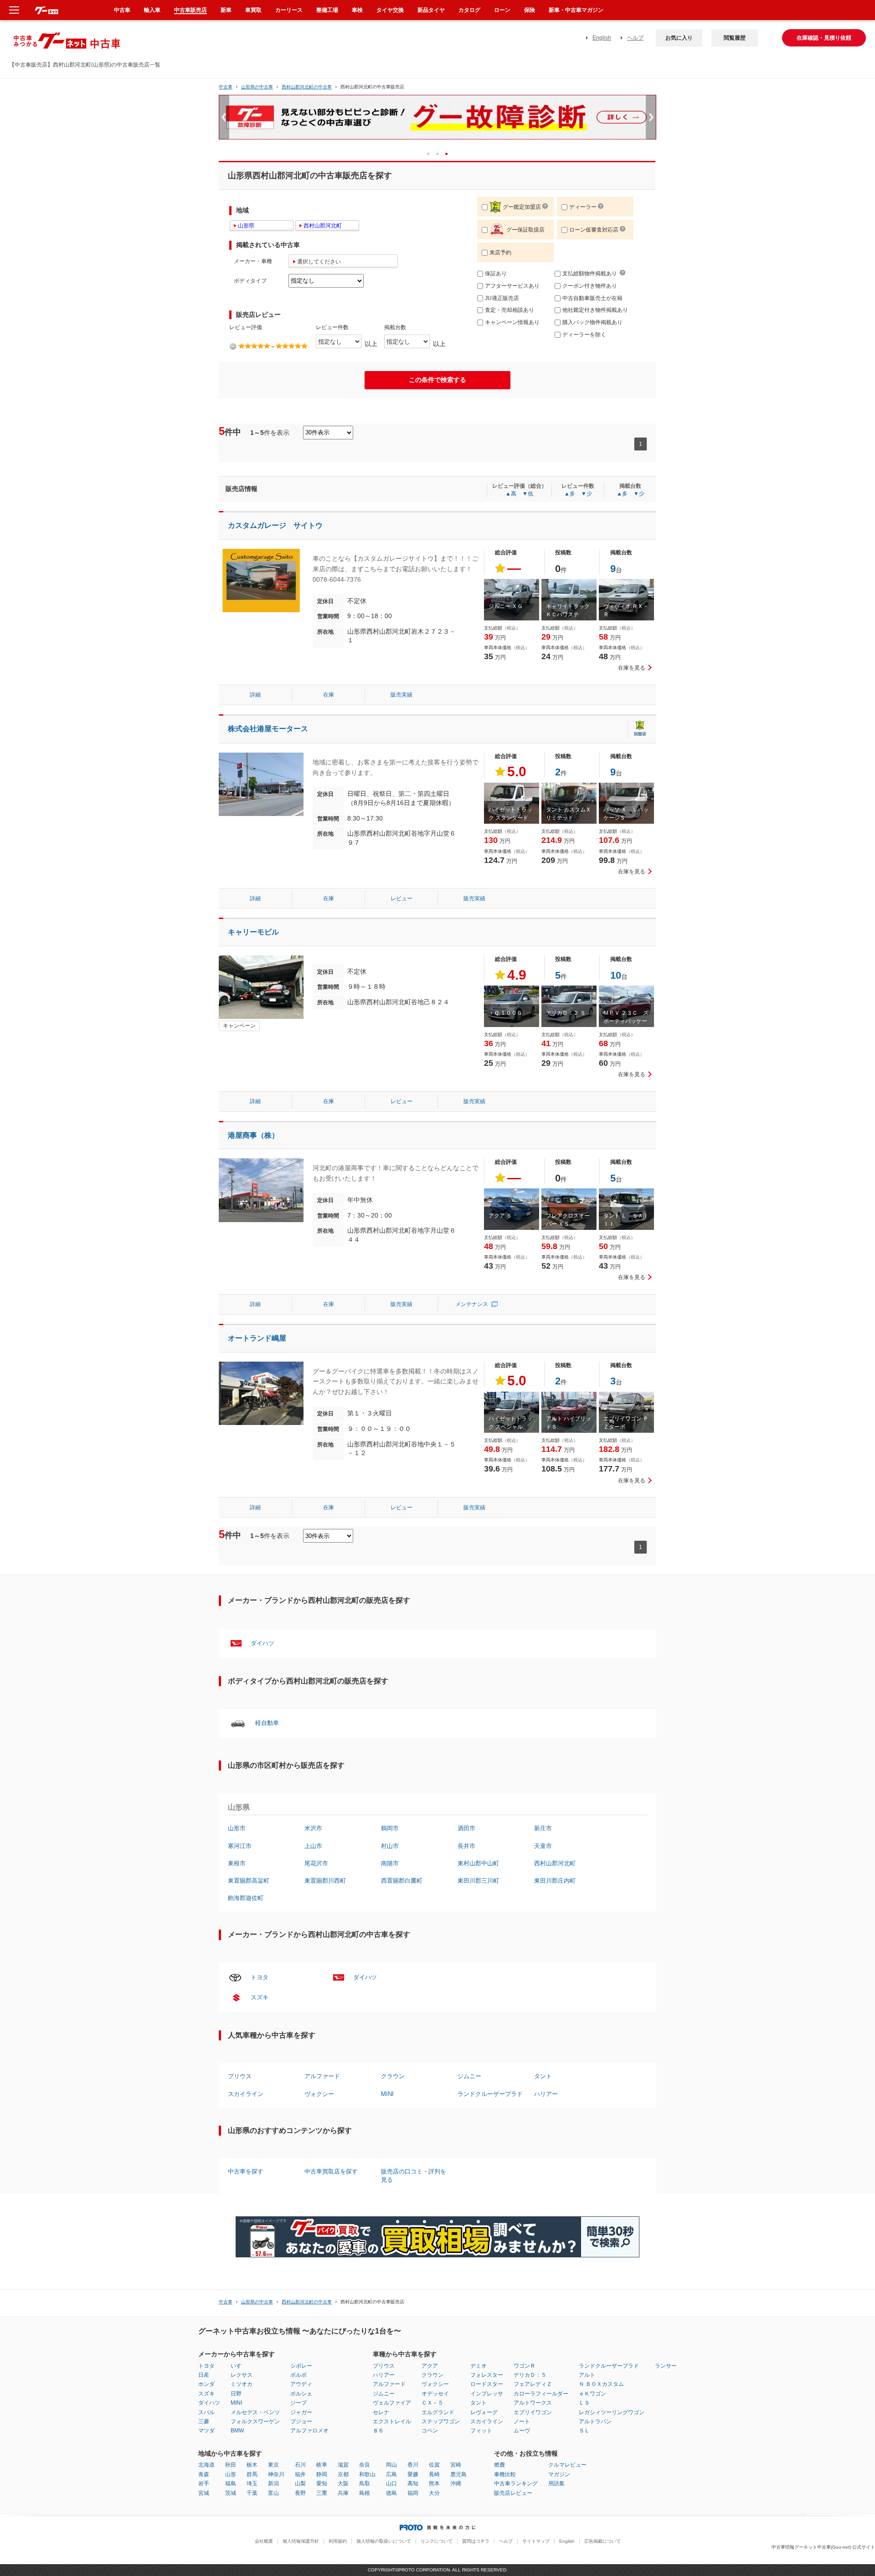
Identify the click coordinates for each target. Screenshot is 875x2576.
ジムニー (469, 2076)
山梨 (300, 2483)
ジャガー (301, 2412)
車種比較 (505, 2474)
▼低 (528, 494)
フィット (481, 2431)
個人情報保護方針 (301, 2541)
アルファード (322, 2076)
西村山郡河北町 (555, 1863)
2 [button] (440, 153)
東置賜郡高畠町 (249, 1881)
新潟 (273, 2483)
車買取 (253, 10)
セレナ (381, 2412)
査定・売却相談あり (510, 310)
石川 (300, 2465)
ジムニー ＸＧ (506, 606)
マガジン (559, 2474)
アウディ (301, 2384)
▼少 (587, 494)
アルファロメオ (309, 2431)
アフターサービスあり (512, 286)
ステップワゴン (441, 2421)
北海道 (206, 2465)
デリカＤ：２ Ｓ (566, 1013)
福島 (231, 2483)
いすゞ (239, 2366)
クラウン (393, 2076)
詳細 (255, 695)
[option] (437, 121)
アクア (430, 2366)
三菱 (204, 2421)
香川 (413, 2465)
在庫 (329, 695)
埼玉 (252, 2483)
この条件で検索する (437, 380)
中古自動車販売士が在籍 (592, 298)
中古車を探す (246, 2171)
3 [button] (450, 153)
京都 (343, 2474)
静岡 (322, 2474)
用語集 (556, 2483)
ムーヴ (522, 2431)
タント (543, 2076)
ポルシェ (301, 2394)
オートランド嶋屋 (257, 1338)
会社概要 (264, 2541)
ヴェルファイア (392, 2403)
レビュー (401, 898)
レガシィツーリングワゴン (612, 2412)
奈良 (365, 2465)
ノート (522, 2421)
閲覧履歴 (735, 38)
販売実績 (401, 695)
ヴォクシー (319, 2094)
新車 (226, 10)
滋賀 (343, 2465)
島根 (365, 2493)
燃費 (499, 2465)
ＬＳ (584, 2403)
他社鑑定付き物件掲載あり (595, 310)
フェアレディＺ (533, 2384)
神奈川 (276, 2474)
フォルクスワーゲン (255, 2421)
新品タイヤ (431, 10)
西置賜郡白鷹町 (402, 1881)
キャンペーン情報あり (512, 322)
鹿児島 (458, 2474)
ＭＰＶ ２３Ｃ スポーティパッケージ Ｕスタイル (626, 1021)
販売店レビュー (513, 2493)
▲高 (511, 494)
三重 (322, 2493)
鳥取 (365, 2483)
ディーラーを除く (584, 335)
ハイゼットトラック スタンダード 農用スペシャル (511, 818)
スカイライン (246, 2094)
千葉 (252, 2493)
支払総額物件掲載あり (590, 274)
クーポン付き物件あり (590, 286)
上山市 (313, 1846)
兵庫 (343, 2493)
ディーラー (583, 207)
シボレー (301, 2366)
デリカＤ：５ (530, 2375)
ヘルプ (635, 38)
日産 (204, 2375)
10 (616, 975)
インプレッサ (487, 2394)
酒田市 (466, 1828)
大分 (434, 2493)
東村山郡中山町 (478, 1863)
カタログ (469, 10)
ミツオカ (242, 2384)
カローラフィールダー (541, 2394)
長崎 (434, 2474)
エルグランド (438, 2412)
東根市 (237, 1863)
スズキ (260, 1997)
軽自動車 (267, 1723)
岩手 (204, 2483)
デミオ (479, 2366)
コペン (430, 2431)
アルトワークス (533, 2403)
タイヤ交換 (390, 10)
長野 (300, 2493)
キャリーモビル (253, 932)
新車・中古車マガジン (576, 10)
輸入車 (152, 10)
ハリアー (546, 2094)
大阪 (343, 2483)
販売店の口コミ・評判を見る (414, 2176)
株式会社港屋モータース (268, 729)
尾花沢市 (316, 1863)
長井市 (466, 1846)
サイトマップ (536, 2541)
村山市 (390, 1846)
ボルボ (299, 2375)
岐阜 (322, 2465)
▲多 (570, 494)
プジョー (301, 2421)
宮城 (204, 2493)
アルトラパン (595, 2421)
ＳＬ (584, 2431)
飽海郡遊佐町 (246, 1898)
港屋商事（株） (253, 1135)
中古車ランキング (516, 2483)
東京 (273, 2465)
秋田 (231, 2465)
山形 (231, 2474)
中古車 (226, 87)
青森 (204, 2474)
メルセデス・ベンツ (255, 2412)
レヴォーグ (484, 2412)
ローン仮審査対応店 (594, 230)
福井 (300, 2474)
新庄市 (543, 1828)
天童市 (543, 1846)
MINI (387, 2094)
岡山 (391, 2465)
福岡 (413, 2493)
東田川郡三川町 (478, 1881)
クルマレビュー (567, 2465)
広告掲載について (602, 2541)
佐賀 (434, 2465)
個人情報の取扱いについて (384, 2541)
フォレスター (487, 2375)
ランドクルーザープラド (490, 2094)
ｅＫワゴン (592, 2394)
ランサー (666, 2366)
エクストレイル (392, 2421)
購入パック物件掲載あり (592, 322)
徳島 (391, 2493)
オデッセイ (435, 2394)
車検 (357, 10)
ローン (502, 10)
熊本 (434, 2483)
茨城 (231, 2493)
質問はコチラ (476, 2541)
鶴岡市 (390, 1828)
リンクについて (437, 2541)
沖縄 (456, 2483)
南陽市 (390, 1863)
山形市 (237, 1828)
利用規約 (338, 2541)
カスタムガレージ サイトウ (275, 525)
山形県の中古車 (257, 87)
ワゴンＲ (525, 2366)
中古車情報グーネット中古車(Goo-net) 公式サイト (823, 2547)
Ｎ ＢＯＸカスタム (601, 2384)
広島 (391, 2474)
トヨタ (260, 1977)
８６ (378, 2431)
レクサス (242, 2375)
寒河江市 (240, 1846)
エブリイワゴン (533, 2412)
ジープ (299, 2403)
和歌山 (367, 2474)
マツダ (206, 2431)
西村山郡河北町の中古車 (307, 87)
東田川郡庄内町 (555, 1881)
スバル (206, 2412)
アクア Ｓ (500, 1216)
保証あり (496, 274)
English (602, 38)
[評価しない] (233, 346)
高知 (413, 2483)
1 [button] (431, 153)
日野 (236, 2394)
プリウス (240, 2076)
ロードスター (487, 2384)
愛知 (322, 2483)
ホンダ (206, 2384)
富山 (273, 2493)
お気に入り (679, 38)
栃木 (252, 2465)
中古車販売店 (190, 10)
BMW (237, 2431)
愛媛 (413, 2474)
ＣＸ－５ (432, 2403)
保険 (530, 10)
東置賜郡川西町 (325, 1881)
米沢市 (313, 1828)
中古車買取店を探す (331, 2171)
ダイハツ (262, 1643)
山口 (391, 2483)
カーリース (289, 10)
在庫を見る (632, 668)
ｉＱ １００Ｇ (505, 1013)
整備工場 (327, 10)
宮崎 (456, 2465)
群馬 (252, 2474)
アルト (587, 2375)
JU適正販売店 (502, 298)
